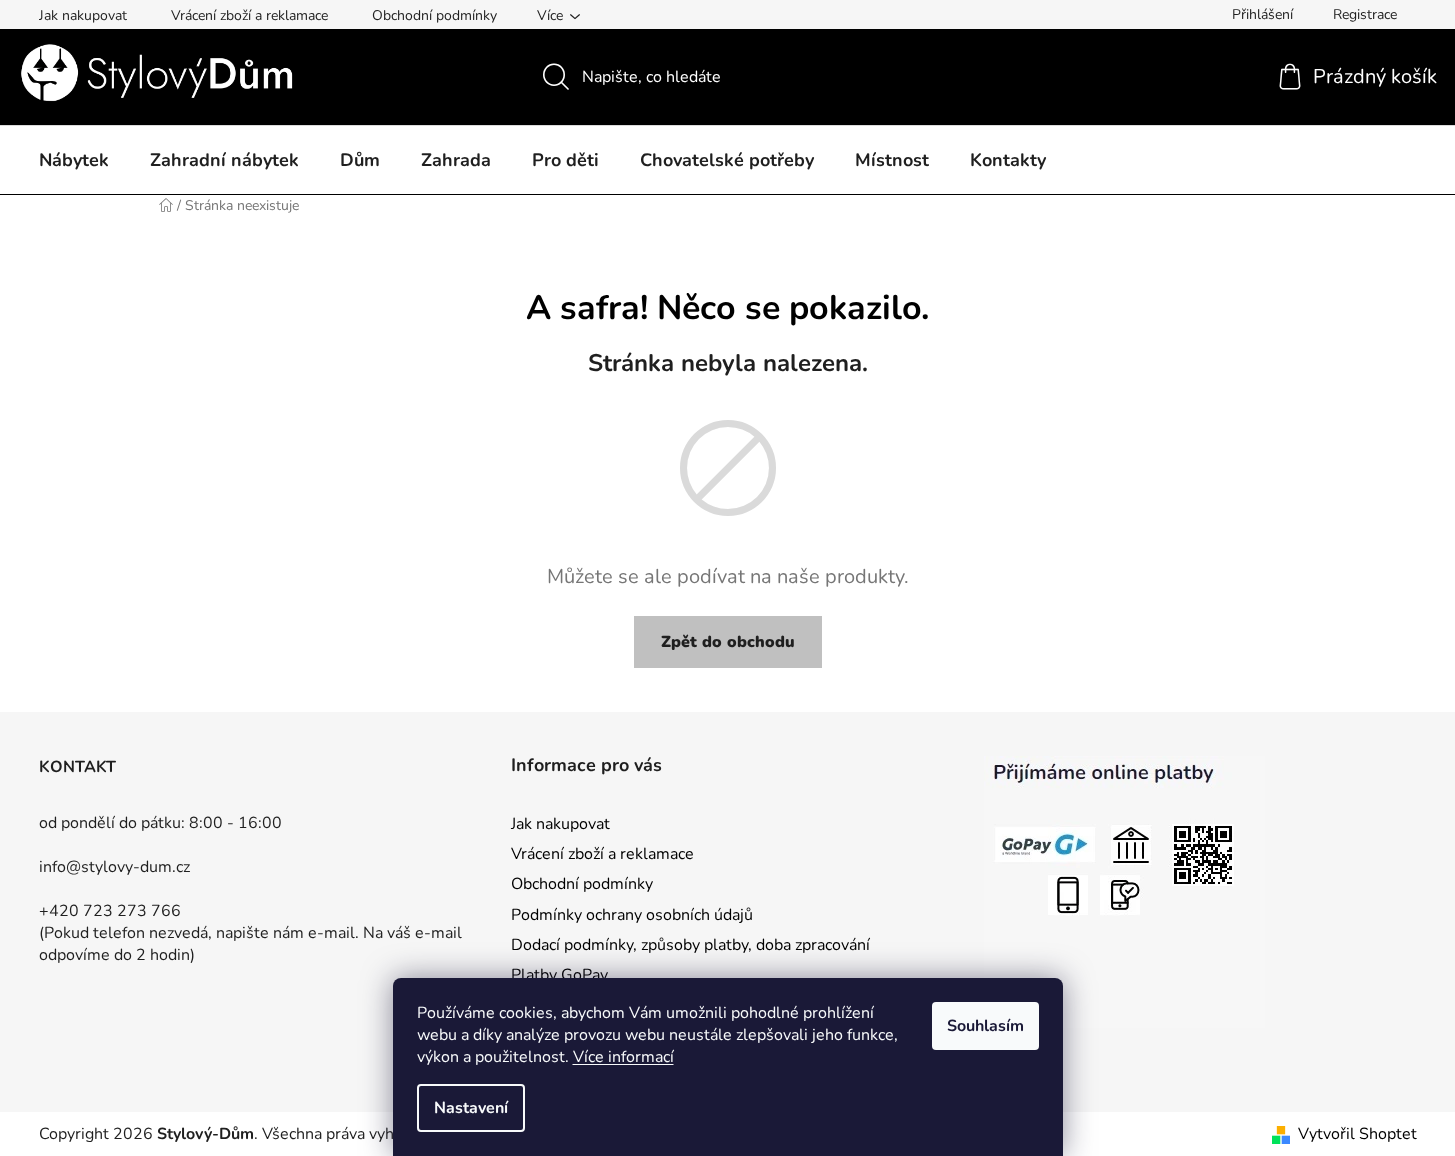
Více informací (623, 1057)
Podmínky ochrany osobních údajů (632, 915)
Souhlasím (985, 1026)
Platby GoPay (559, 975)
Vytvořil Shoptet (1357, 1134)
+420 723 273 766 (110, 911)
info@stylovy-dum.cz (114, 867)
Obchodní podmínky (434, 15)
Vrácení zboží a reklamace (249, 15)
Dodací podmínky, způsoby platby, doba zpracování (690, 945)
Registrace (1365, 14)
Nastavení (471, 1108)
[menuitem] (74, 161)
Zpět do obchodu (728, 642)
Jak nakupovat (83, 15)
